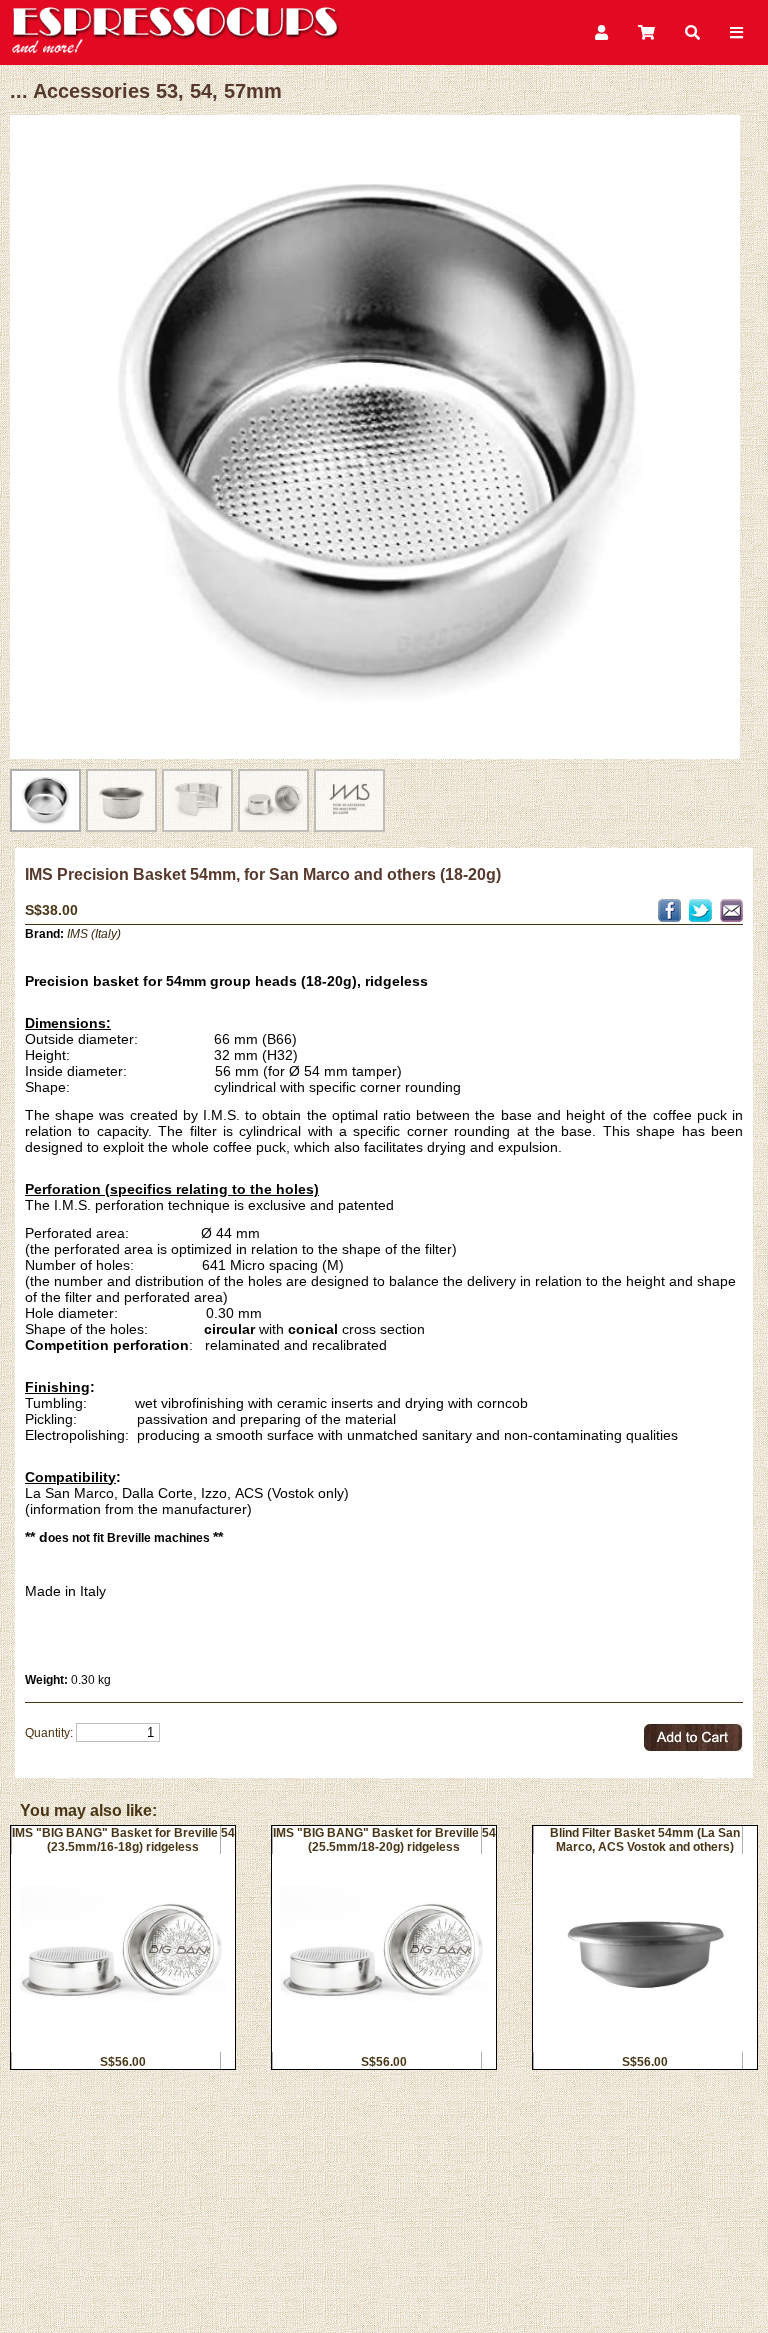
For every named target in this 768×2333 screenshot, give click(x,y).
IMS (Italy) (94, 934)
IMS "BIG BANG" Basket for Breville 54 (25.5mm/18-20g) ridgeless (384, 1840)
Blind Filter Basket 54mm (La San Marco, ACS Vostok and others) (645, 1840)
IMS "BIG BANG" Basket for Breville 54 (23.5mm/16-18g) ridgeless (123, 1840)
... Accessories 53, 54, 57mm (146, 91)
